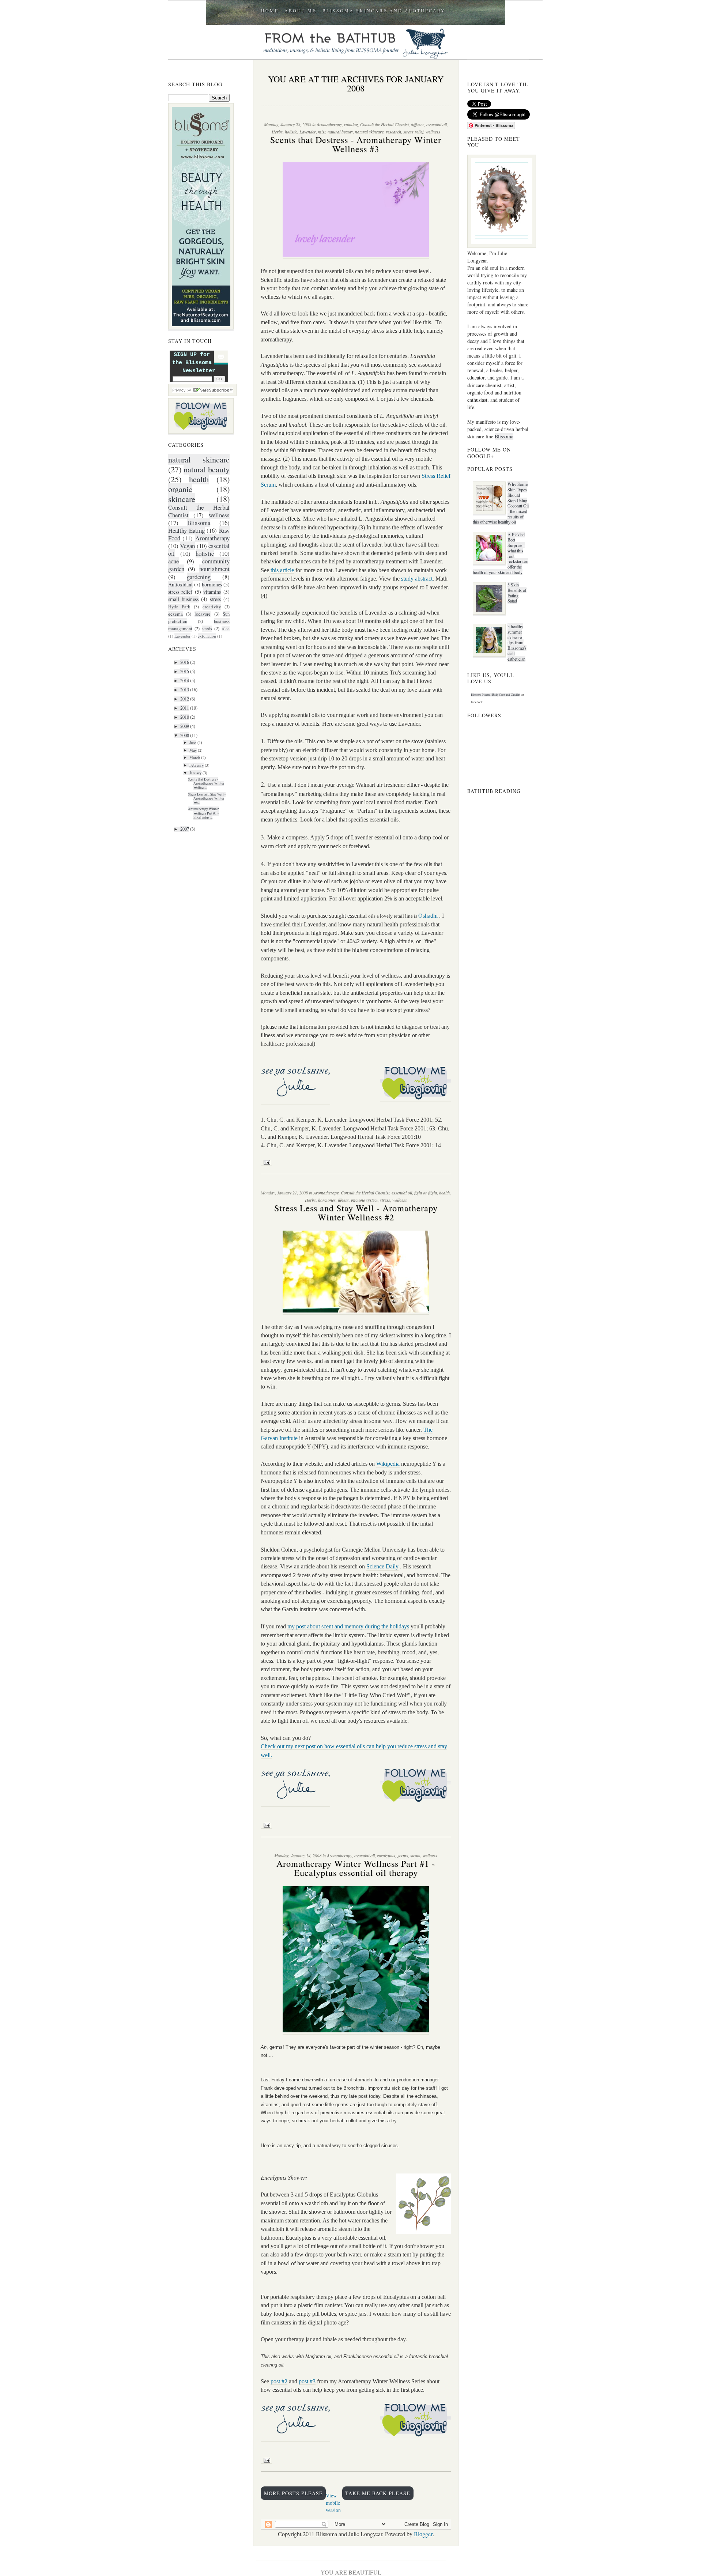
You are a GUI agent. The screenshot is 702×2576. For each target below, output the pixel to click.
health (199, 479)
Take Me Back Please (378, 2493)
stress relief (180, 592)
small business (183, 599)
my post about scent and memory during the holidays (348, 1626)
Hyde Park (179, 607)
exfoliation (207, 636)
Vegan (187, 546)
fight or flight (426, 1193)
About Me (300, 11)
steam (415, 1855)
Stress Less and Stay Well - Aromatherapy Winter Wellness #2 (356, 1213)
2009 (185, 726)
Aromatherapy (212, 538)
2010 (185, 717)
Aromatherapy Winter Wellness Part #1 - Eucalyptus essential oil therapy (356, 1868)
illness (343, 1200)
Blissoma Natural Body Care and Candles (496, 695)
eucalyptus (386, 1855)
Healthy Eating (186, 530)
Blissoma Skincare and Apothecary (384, 11)
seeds (207, 629)
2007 (185, 829)
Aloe (226, 629)
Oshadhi (428, 916)
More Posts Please (293, 2493)
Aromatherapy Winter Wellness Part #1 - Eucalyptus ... (203, 813)
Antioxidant (180, 584)
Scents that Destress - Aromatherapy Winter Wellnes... (206, 783)
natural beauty (207, 469)
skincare (182, 499)
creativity (212, 607)
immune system (364, 1200)
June (193, 743)
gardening (199, 577)
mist (322, 132)
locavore (203, 614)
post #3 (307, 2381)
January (195, 773)
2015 (185, 671)
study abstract (416, 579)
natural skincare (199, 459)
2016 (185, 662)
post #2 (279, 2381)
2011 (185, 708)
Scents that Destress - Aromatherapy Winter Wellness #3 (356, 144)
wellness (219, 515)
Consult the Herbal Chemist (384, 124)
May (193, 750)
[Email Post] (266, 1162)
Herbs (277, 132)
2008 (185, 735)
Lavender (182, 636)
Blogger (423, 2534)
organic (180, 489)
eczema (175, 614)
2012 (185, 699)
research (393, 132)
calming (351, 124)
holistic (205, 553)
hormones (212, 584)
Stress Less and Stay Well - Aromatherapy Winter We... (207, 798)
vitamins (212, 592)
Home (270, 11)
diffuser (418, 124)
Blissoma (199, 523)
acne (173, 561)
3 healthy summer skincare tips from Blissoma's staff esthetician (517, 642)
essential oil (437, 124)
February (197, 765)
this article (282, 570)
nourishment (214, 569)
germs (403, 1855)
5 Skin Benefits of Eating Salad (517, 593)
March (195, 758)
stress (215, 599)
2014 (185, 680)
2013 (185, 690)
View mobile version (333, 2503)
